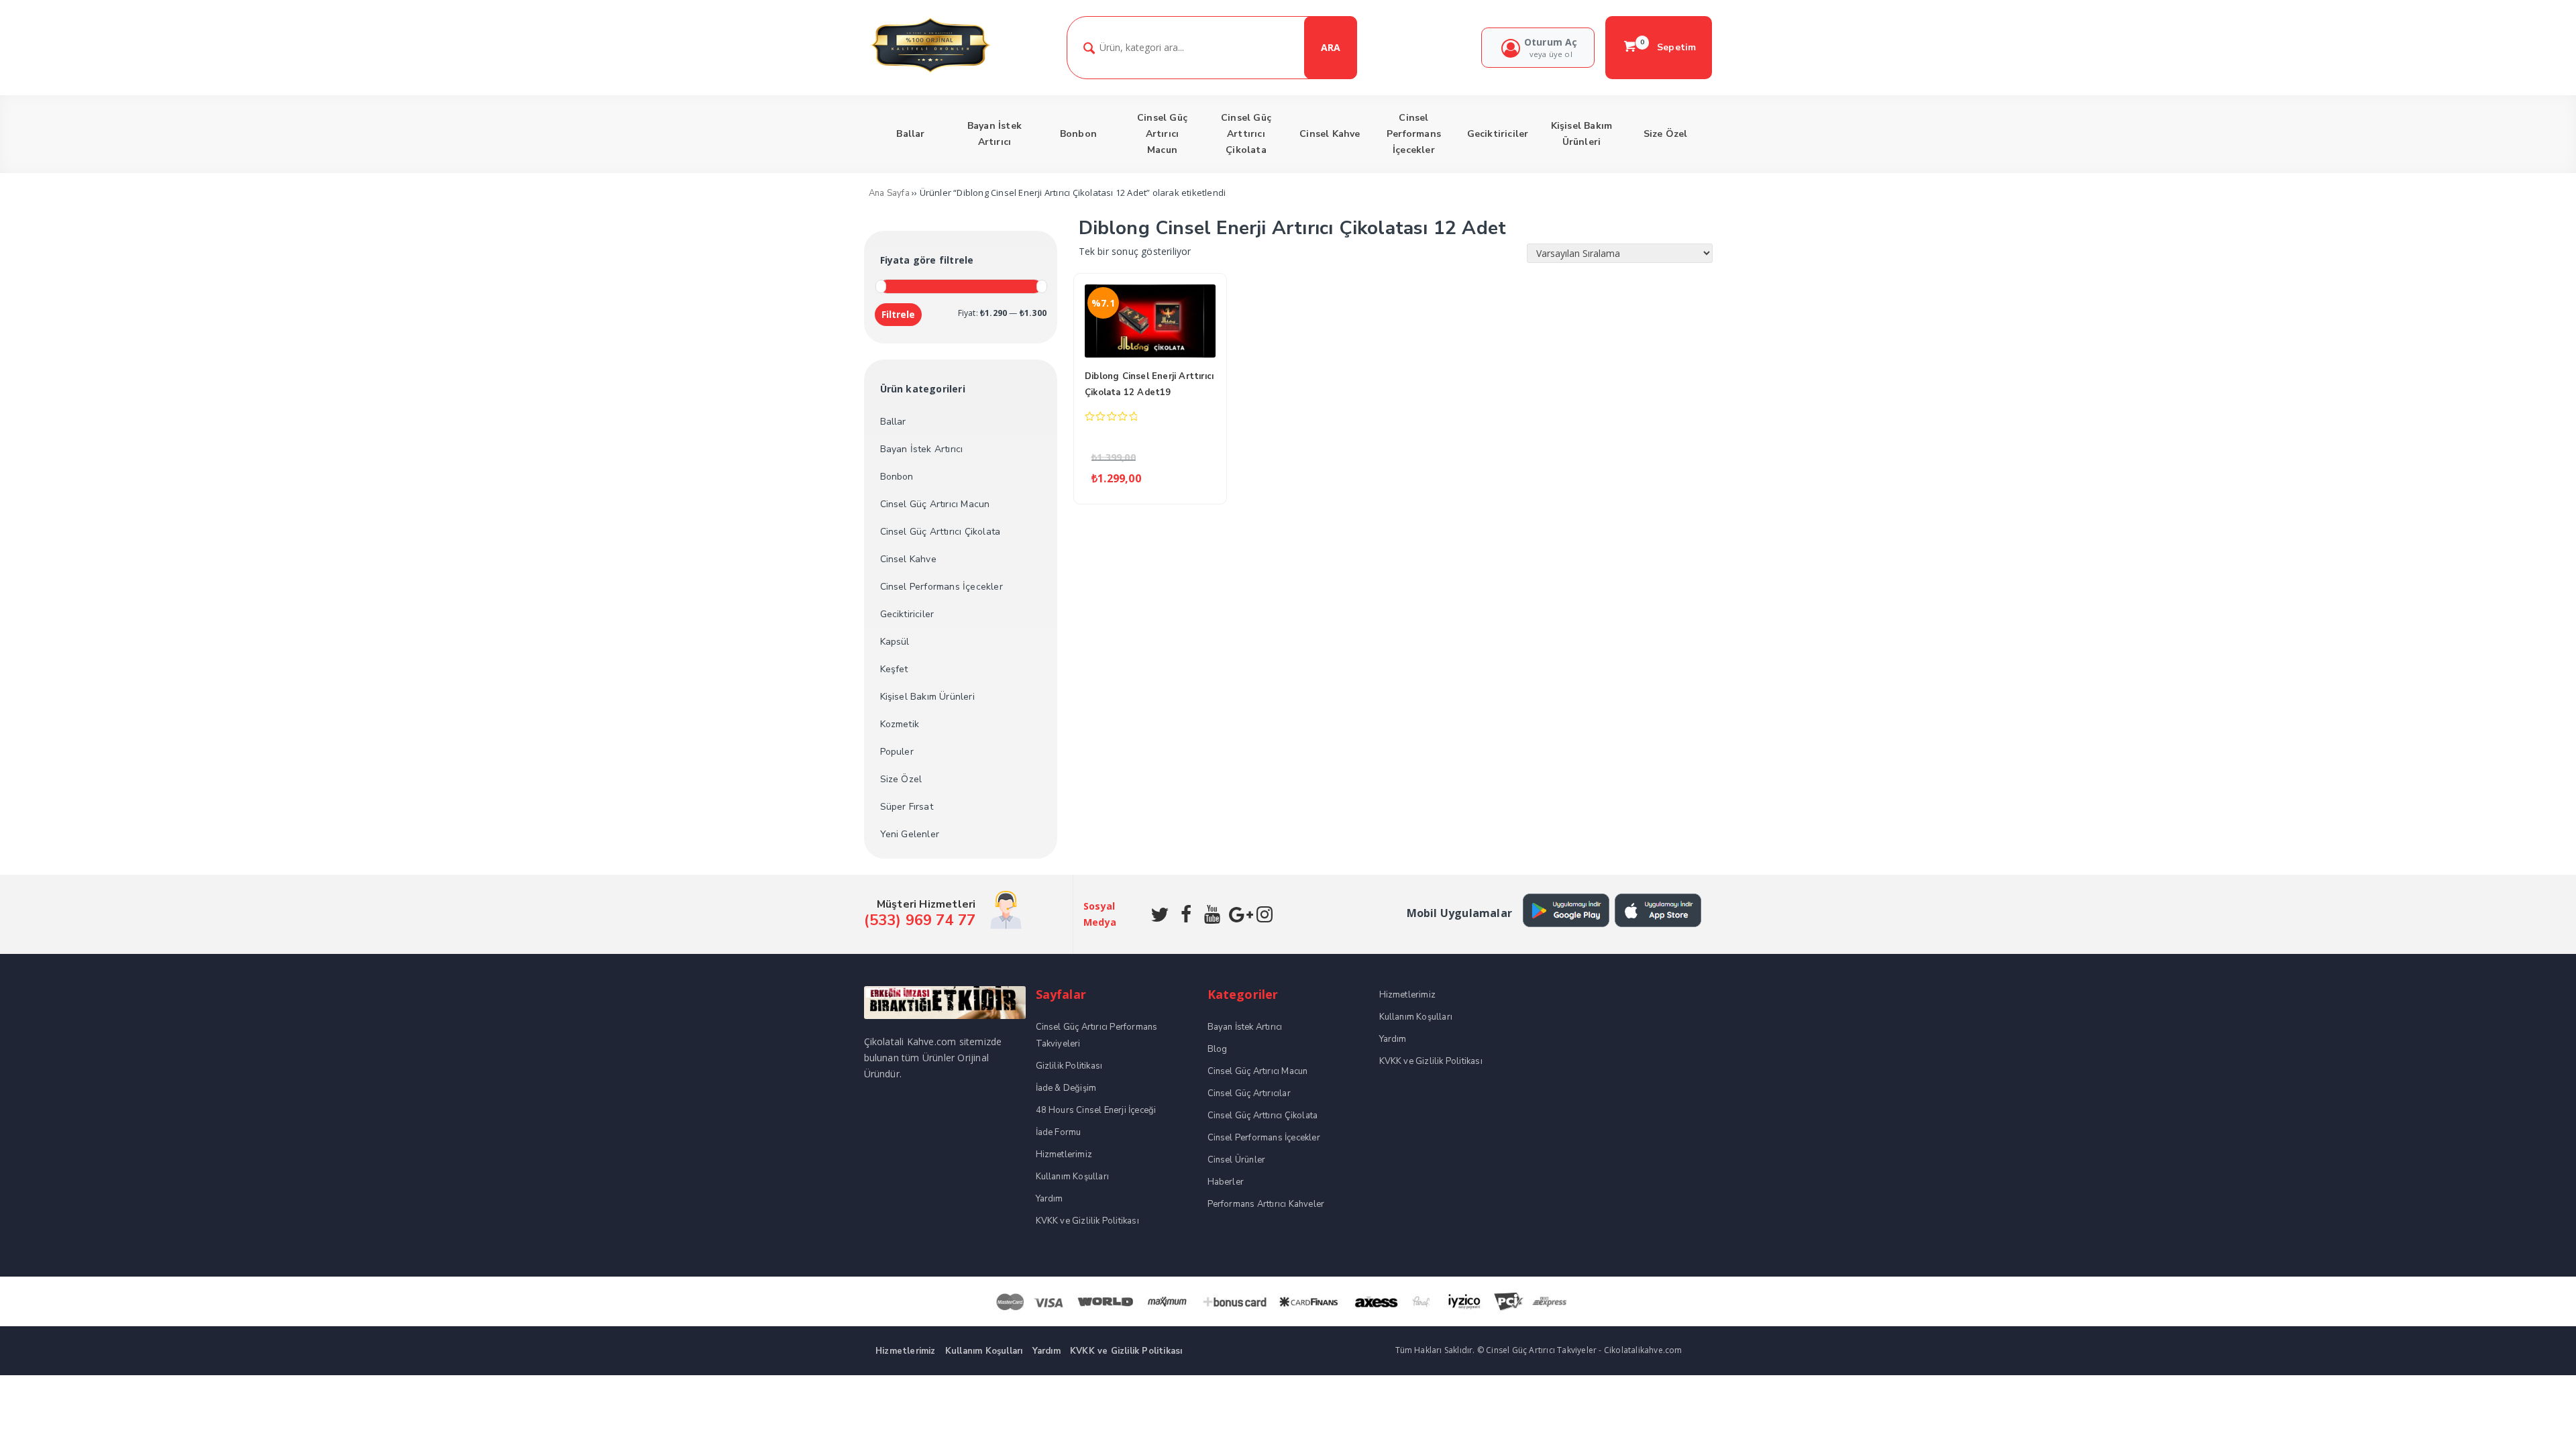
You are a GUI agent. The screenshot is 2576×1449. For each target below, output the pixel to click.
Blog (1218, 1049)
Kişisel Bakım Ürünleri (927, 697)
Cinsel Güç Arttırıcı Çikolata (941, 532)
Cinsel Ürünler (1237, 1160)
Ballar (893, 422)
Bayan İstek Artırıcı (922, 449)
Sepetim (1668, 47)
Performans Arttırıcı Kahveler (1266, 1204)
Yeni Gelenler (910, 834)
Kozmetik (900, 724)
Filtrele (898, 314)
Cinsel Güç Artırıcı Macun (935, 504)
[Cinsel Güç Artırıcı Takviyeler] (930, 71)
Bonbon (897, 477)
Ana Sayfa (889, 193)
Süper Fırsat (907, 807)
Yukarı (2534, 1419)
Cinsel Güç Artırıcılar (1249, 1093)
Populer (897, 752)
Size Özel (901, 779)
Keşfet (894, 669)
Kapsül (895, 642)
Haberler (1226, 1182)
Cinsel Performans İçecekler (942, 587)
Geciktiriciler (907, 614)
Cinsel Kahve (908, 559)
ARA (1331, 47)
